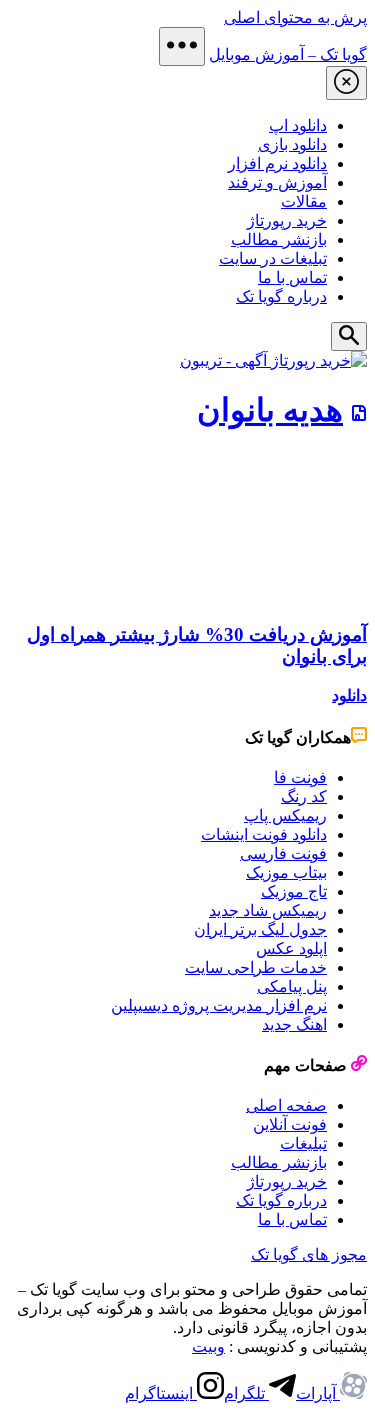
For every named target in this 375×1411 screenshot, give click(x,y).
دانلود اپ (298, 125)
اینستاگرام (161, 1393)
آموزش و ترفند (277, 182)
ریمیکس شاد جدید (268, 910)
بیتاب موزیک (286, 872)
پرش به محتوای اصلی (295, 17)
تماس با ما (292, 277)
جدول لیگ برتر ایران (260, 929)
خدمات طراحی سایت (256, 967)
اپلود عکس (291, 948)
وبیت (208, 1346)
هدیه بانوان (270, 410)
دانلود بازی (292, 144)
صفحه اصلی (286, 1105)
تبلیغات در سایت (273, 258)
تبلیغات (303, 1143)
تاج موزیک (294, 891)
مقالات (304, 201)
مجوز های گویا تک (309, 1254)
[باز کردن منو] (182, 46)
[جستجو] (349, 336)
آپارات (318, 1393)
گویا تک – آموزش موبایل (288, 54)
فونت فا (300, 777)
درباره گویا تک (281, 296)
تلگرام (246, 1393)
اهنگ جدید (294, 1024)
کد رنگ (304, 796)
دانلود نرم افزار (277, 163)
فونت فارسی (283, 853)
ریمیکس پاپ (285, 815)
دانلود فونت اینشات (264, 834)
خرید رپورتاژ (287, 220)
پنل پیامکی (292, 986)
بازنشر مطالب (279, 239)
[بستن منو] (346, 83)
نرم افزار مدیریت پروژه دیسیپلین (219, 1005)
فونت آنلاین (290, 1124)
